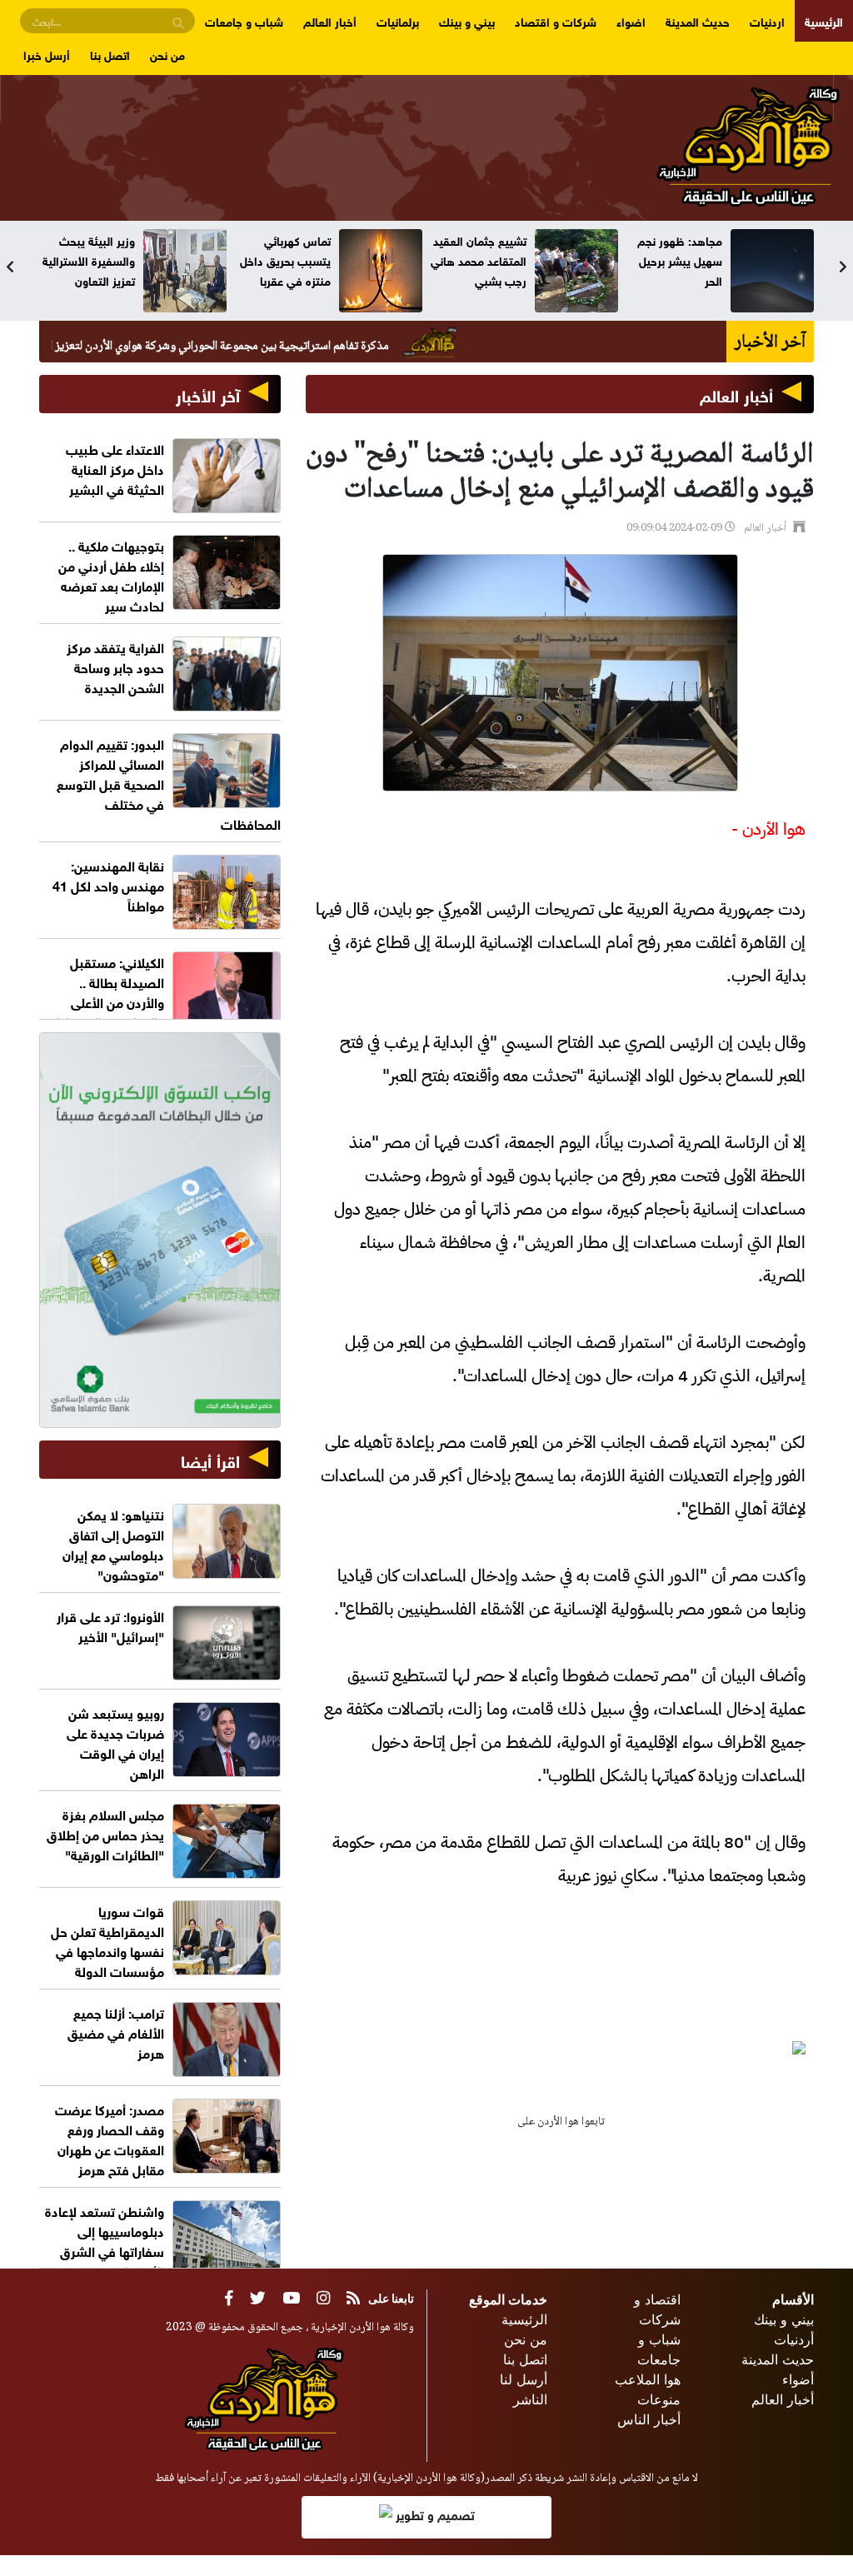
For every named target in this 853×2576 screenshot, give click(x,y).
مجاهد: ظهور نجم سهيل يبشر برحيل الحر (680, 260)
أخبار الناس (649, 2419)
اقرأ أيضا (210, 1459)
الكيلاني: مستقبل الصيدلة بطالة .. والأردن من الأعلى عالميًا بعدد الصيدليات (104, 991)
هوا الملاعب (648, 2379)
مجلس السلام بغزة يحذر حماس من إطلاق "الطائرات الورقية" (105, 1833)
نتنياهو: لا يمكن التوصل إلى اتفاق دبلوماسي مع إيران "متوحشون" (113, 1543)
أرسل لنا (524, 2379)
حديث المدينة (698, 20)
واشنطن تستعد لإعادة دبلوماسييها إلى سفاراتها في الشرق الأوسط (105, 2240)
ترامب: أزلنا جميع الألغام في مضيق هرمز (116, 2032)
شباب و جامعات (244, 20)
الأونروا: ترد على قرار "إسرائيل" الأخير (110, 1625)
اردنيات (767, 20)
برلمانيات (398, 20)
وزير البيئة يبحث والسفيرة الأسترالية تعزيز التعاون (89, 260)
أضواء (798, 2379)
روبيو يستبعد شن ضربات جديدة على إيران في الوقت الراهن (115, 1742)
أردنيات (794, 2339)
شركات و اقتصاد (556, 20)
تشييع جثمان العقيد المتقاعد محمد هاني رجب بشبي (479, 260)
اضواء (631, 20)
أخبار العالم (330, 20)
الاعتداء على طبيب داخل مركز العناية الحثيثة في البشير (115, 468)
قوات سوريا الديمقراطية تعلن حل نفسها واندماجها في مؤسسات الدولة (107, 1940)
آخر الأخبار (208, 394)
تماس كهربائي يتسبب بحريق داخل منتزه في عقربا (285, 260)
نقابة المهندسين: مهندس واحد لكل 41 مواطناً (108, 884)
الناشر (530, 2399)
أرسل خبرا (47, 54)
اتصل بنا (110, 54)
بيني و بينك (467, 20)
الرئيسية (824, 20)
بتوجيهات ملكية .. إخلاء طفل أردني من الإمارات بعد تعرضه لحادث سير (111, 574)
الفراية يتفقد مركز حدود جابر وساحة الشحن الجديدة (115, 666)
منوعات (659, 2399)
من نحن (167, 54)
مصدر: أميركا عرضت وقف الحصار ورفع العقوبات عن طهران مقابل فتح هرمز (110, 2138)
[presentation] (10, 267)
